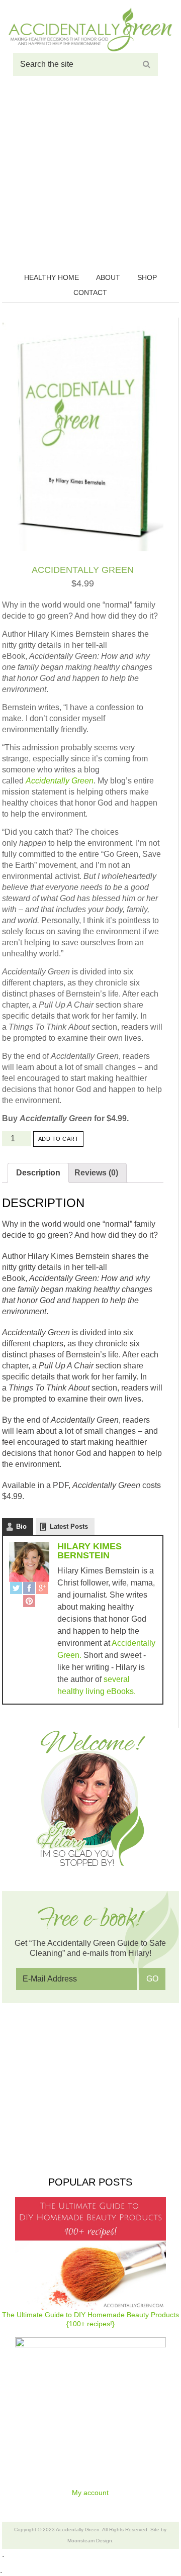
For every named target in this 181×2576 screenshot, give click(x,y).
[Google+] (42, 1589)
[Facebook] (29, 1589)
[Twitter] (16, 1589)
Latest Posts (69, 1526)
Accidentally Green (90, 30)
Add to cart (59, 1139)
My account (90, 2493)
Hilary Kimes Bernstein (89, 1551)
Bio (21, 1526)
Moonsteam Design (90, 2541)
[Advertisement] (90, 176)
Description (38, 1173)
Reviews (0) (96, 1173)
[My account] (91, 2413)
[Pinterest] (29, 1602)
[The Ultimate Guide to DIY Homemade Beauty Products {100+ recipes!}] (91, 2254)
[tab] (38, 1173)
